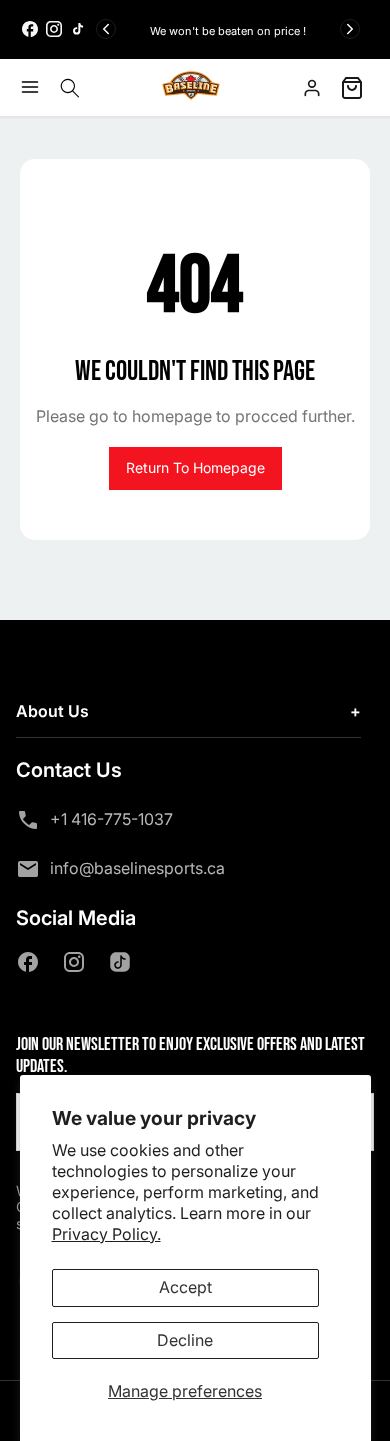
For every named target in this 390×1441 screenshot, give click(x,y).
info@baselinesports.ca (137, 868)
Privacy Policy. (106, 1234)
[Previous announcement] (106, 29)
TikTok (124, 962)
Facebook (32, 962)
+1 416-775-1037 (111, 819)
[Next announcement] (350, 29)
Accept (185, 1287)
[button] (35, 87)
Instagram (78, 962)
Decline (185, 1340)
